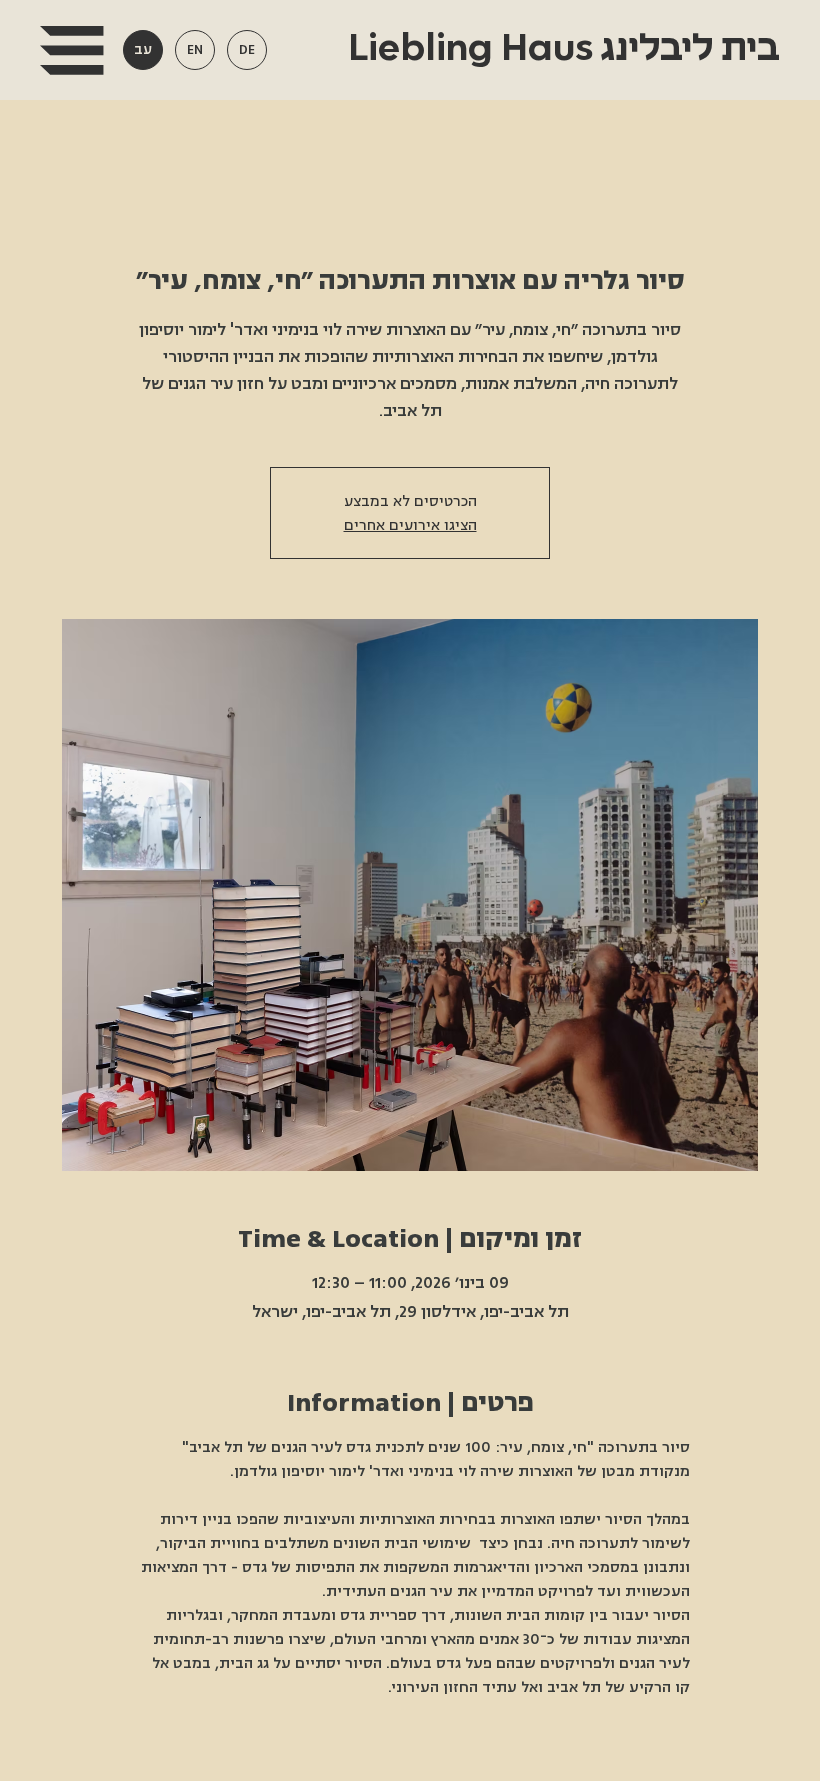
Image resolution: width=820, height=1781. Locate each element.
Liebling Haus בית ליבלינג (560, 49)
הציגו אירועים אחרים (410, 525)
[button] (71, 50)
